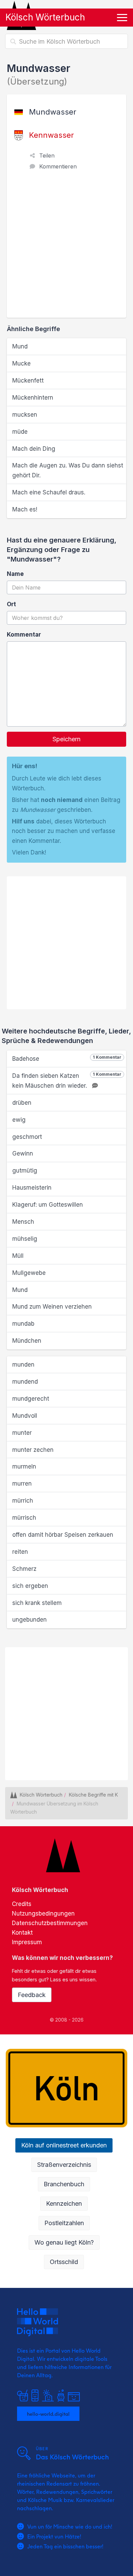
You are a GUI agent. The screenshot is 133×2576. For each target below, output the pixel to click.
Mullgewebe (29, 1273)
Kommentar (24, 635)
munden (23, 1365)
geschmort (27, 1137)
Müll (18, 1256)
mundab (23, 1324)
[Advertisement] (66, 248)
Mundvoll (25, 1416)
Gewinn (23, 1153)
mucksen (25, 415)
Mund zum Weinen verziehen (52, 1307)
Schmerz (24, 1569)
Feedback (32, 1995)
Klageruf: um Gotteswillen (48, 1205)
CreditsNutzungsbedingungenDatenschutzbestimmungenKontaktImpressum (50, 1923)
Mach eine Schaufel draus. (49, 492)
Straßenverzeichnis (64, 2165)
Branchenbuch (64, 2184)
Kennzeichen (64, 2203)
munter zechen (33, 1450)
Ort (11, 604)
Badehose (67, 1058)
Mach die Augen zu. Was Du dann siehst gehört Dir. (68, 470)
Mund (20, 346)
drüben (22, 1103)
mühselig (25, 1239)
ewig (19, 1120)
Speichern (66, 739)
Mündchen (27, 1341)
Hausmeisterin (32, 1188)
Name (15, 574)
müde (20, 432)
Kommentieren (58, 166)
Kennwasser (51, 135)
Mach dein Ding (34, 449)
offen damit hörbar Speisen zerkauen (63, 1535)
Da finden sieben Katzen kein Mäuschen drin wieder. (67, 1080)
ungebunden (29, 1620)
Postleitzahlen (64, 2223)
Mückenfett (28, 381)
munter (22, 1433)
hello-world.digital (48, 2414)
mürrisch (24, 1518)
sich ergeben (30, 1586)
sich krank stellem (37, 1603)
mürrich (23, 1501)
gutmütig (25, 1171)
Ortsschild (64, 2262)
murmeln (24, 1466)
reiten (20, 1552)
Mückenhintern (33, 398)
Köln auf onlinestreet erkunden (64, 2145)
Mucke (21, 363)
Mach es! (25, 509)
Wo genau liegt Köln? (64, 2242)
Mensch (23, 1222)
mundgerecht (31, 1399)
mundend (25, 1382)
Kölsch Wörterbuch (45, 17)
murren (22, 1484)
